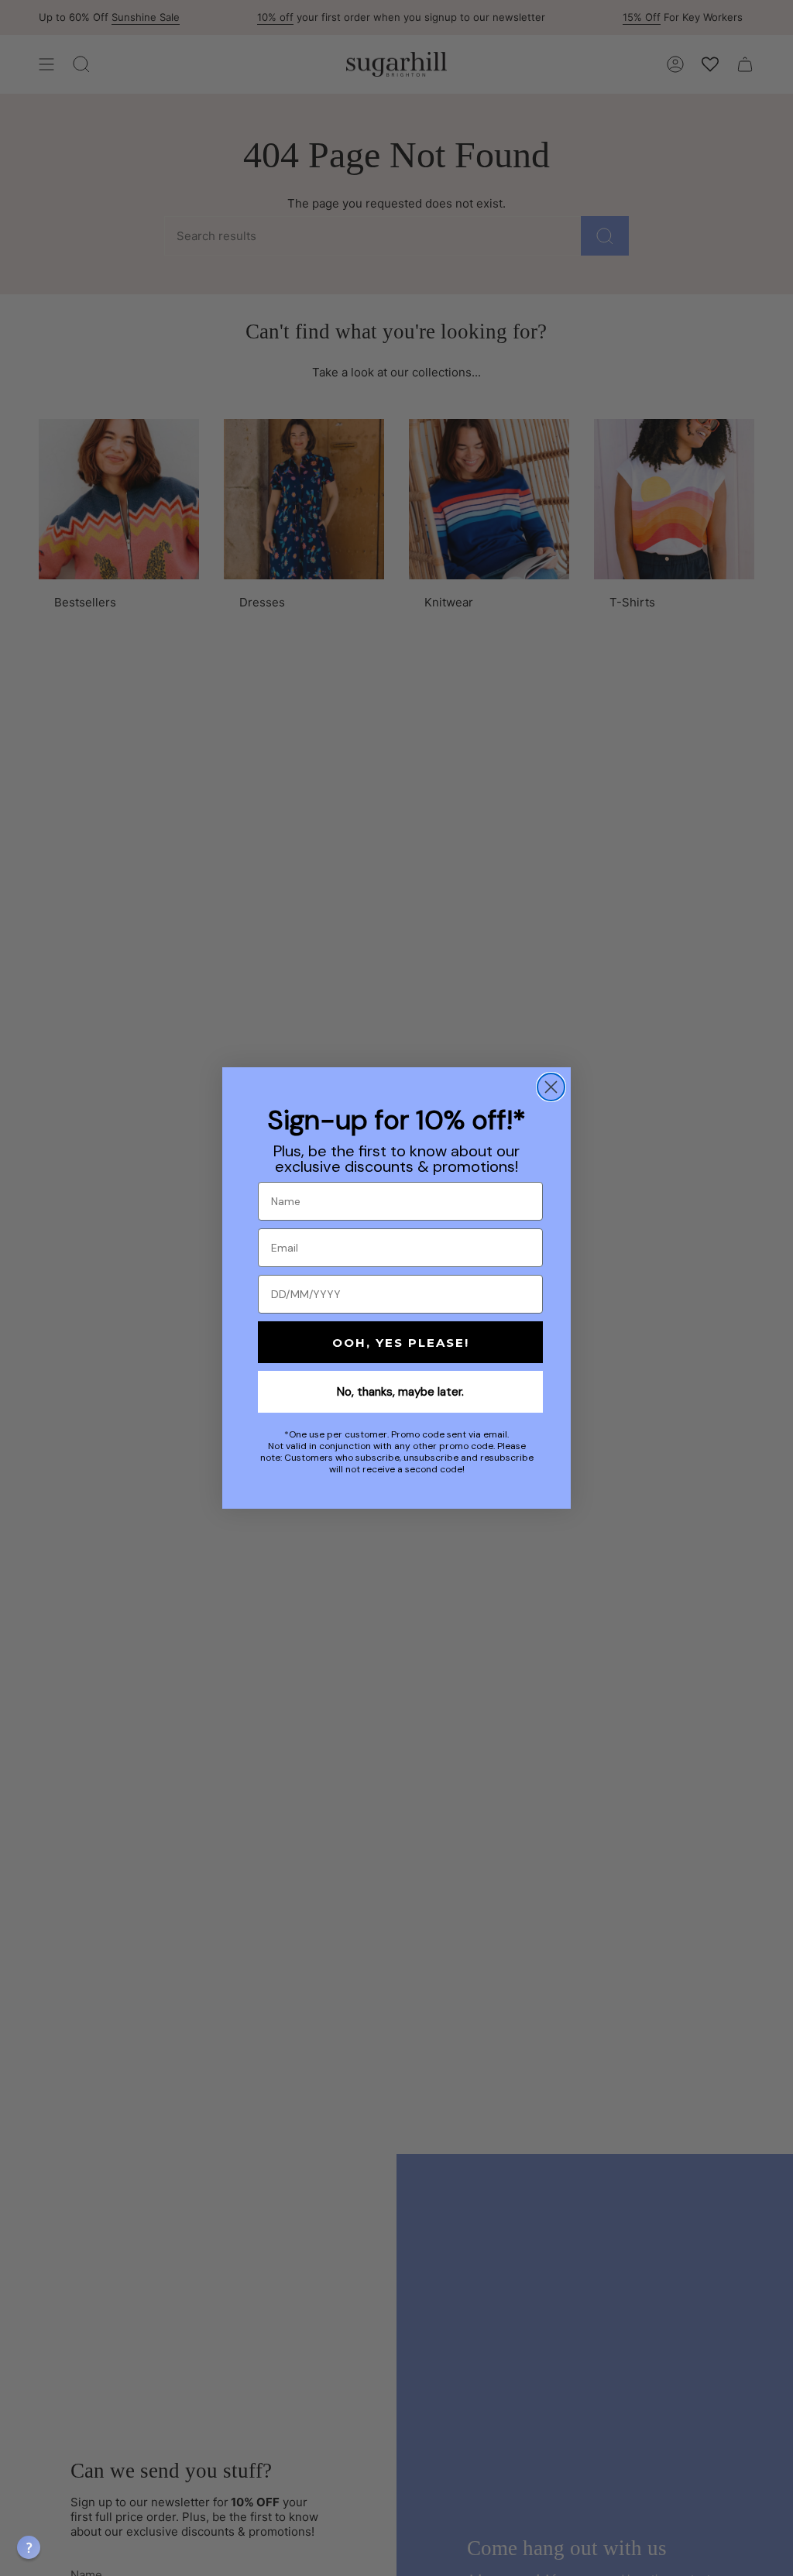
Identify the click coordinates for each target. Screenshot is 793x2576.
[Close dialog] (551, 1087)
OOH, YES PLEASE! (401, 1343)
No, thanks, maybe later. (400, 1392)
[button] (29, 2547)
